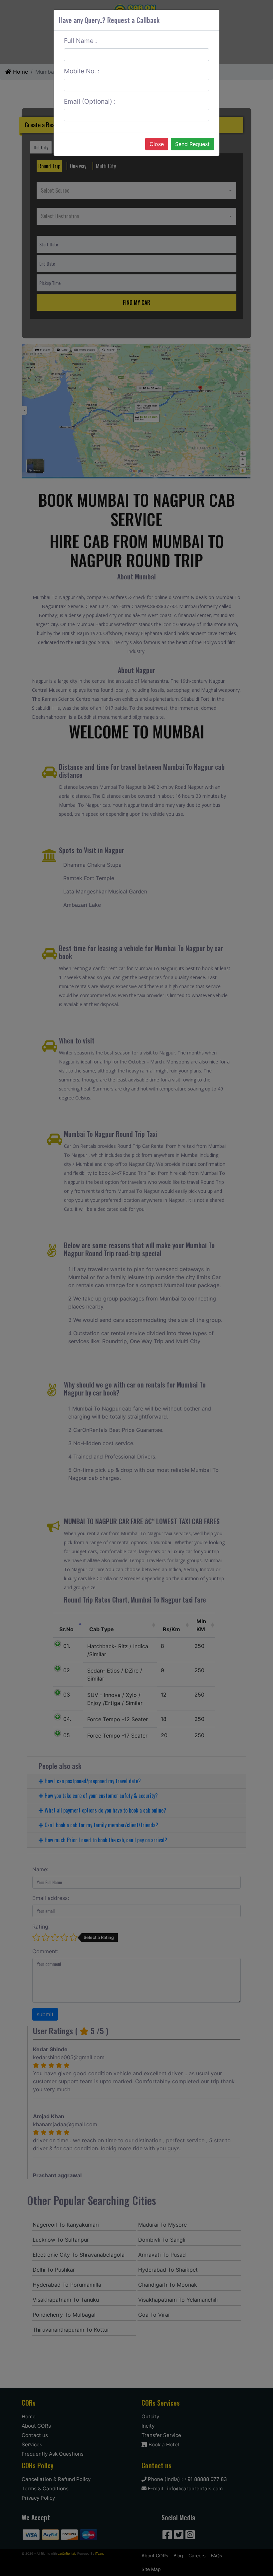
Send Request (192, 144)
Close (157, 144)
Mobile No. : (82, 71)
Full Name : (80, 41)
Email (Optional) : (90, 101)
